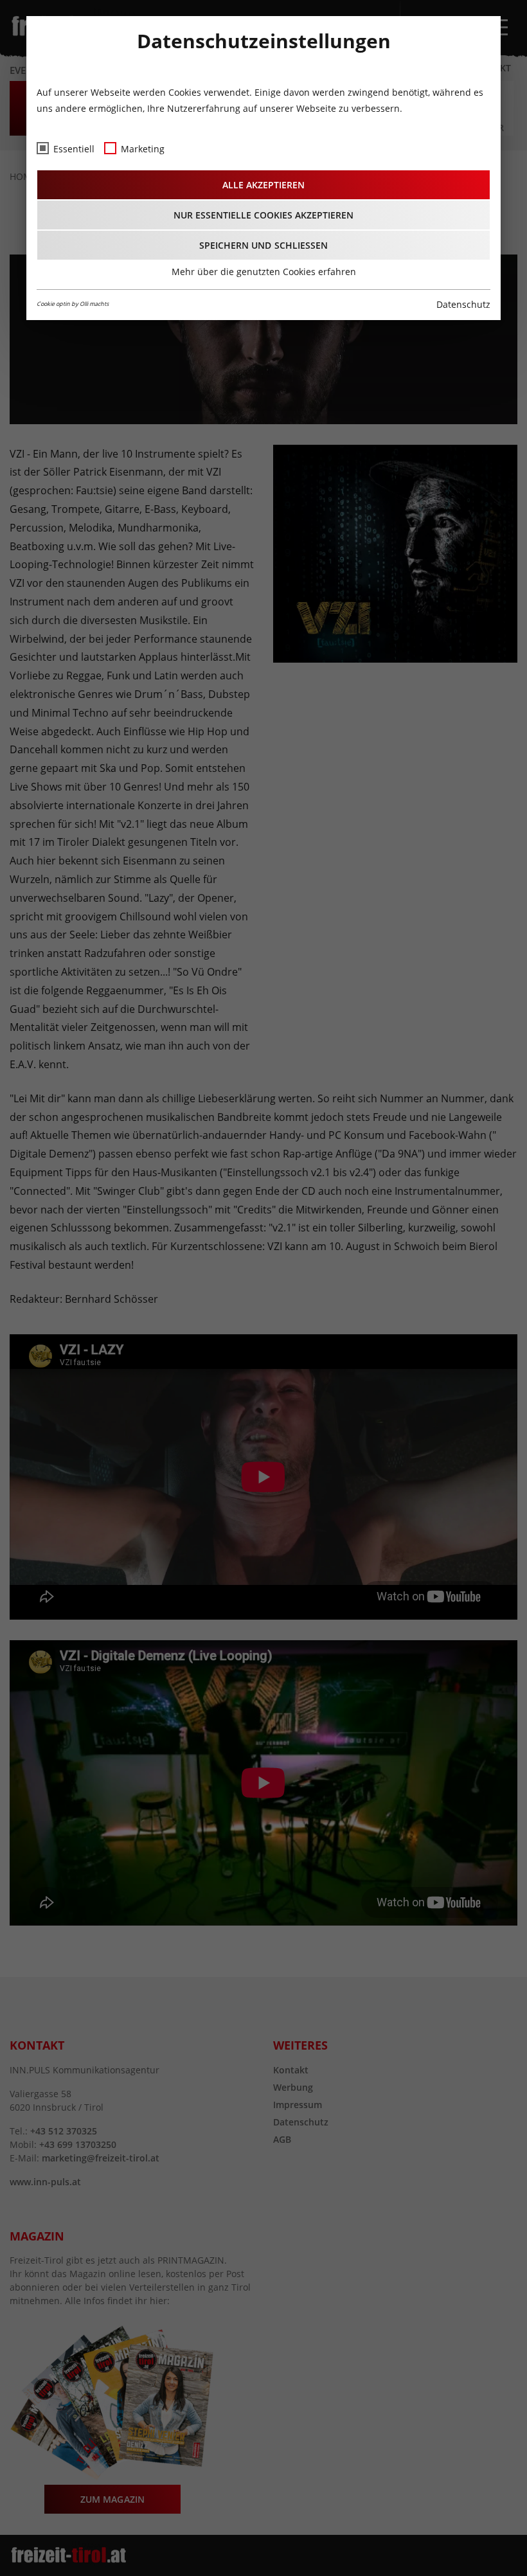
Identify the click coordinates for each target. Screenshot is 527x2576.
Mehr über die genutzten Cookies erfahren (264, 272)
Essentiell (74, 149)
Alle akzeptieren (263, 185)
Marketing (143, 149)
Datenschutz (463, 304)
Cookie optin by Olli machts (73, 304)
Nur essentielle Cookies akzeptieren (264, 215)
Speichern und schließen (263, 245)
